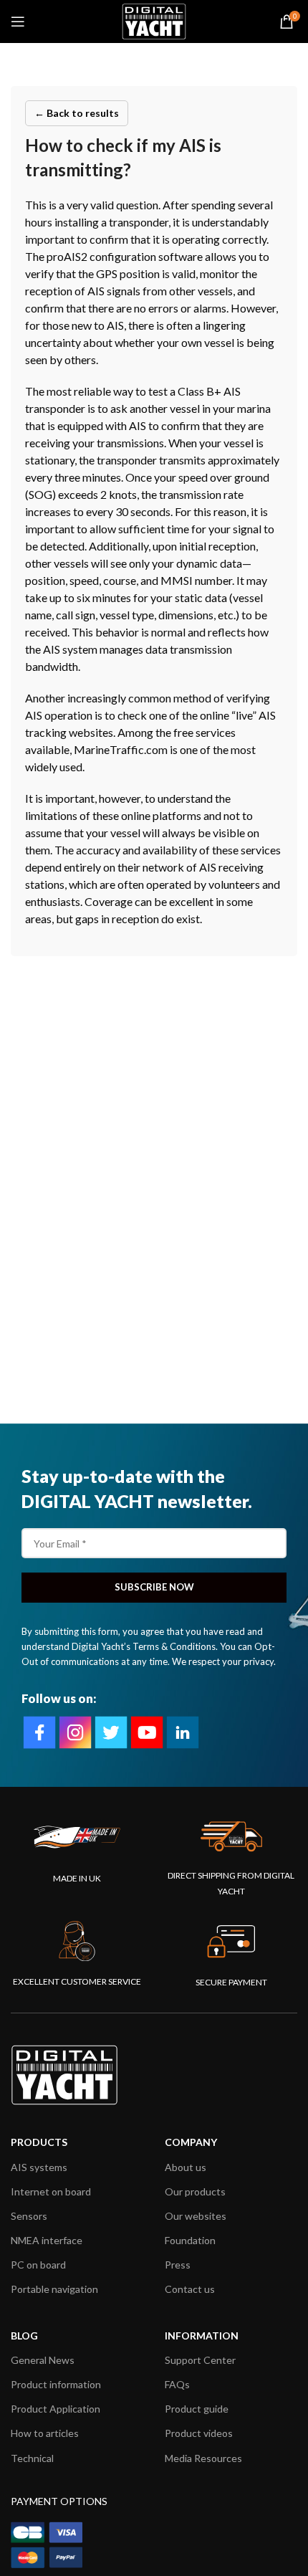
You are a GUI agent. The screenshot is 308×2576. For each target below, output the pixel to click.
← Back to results (77, 113)
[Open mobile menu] (18, 22)
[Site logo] (154, 20)
